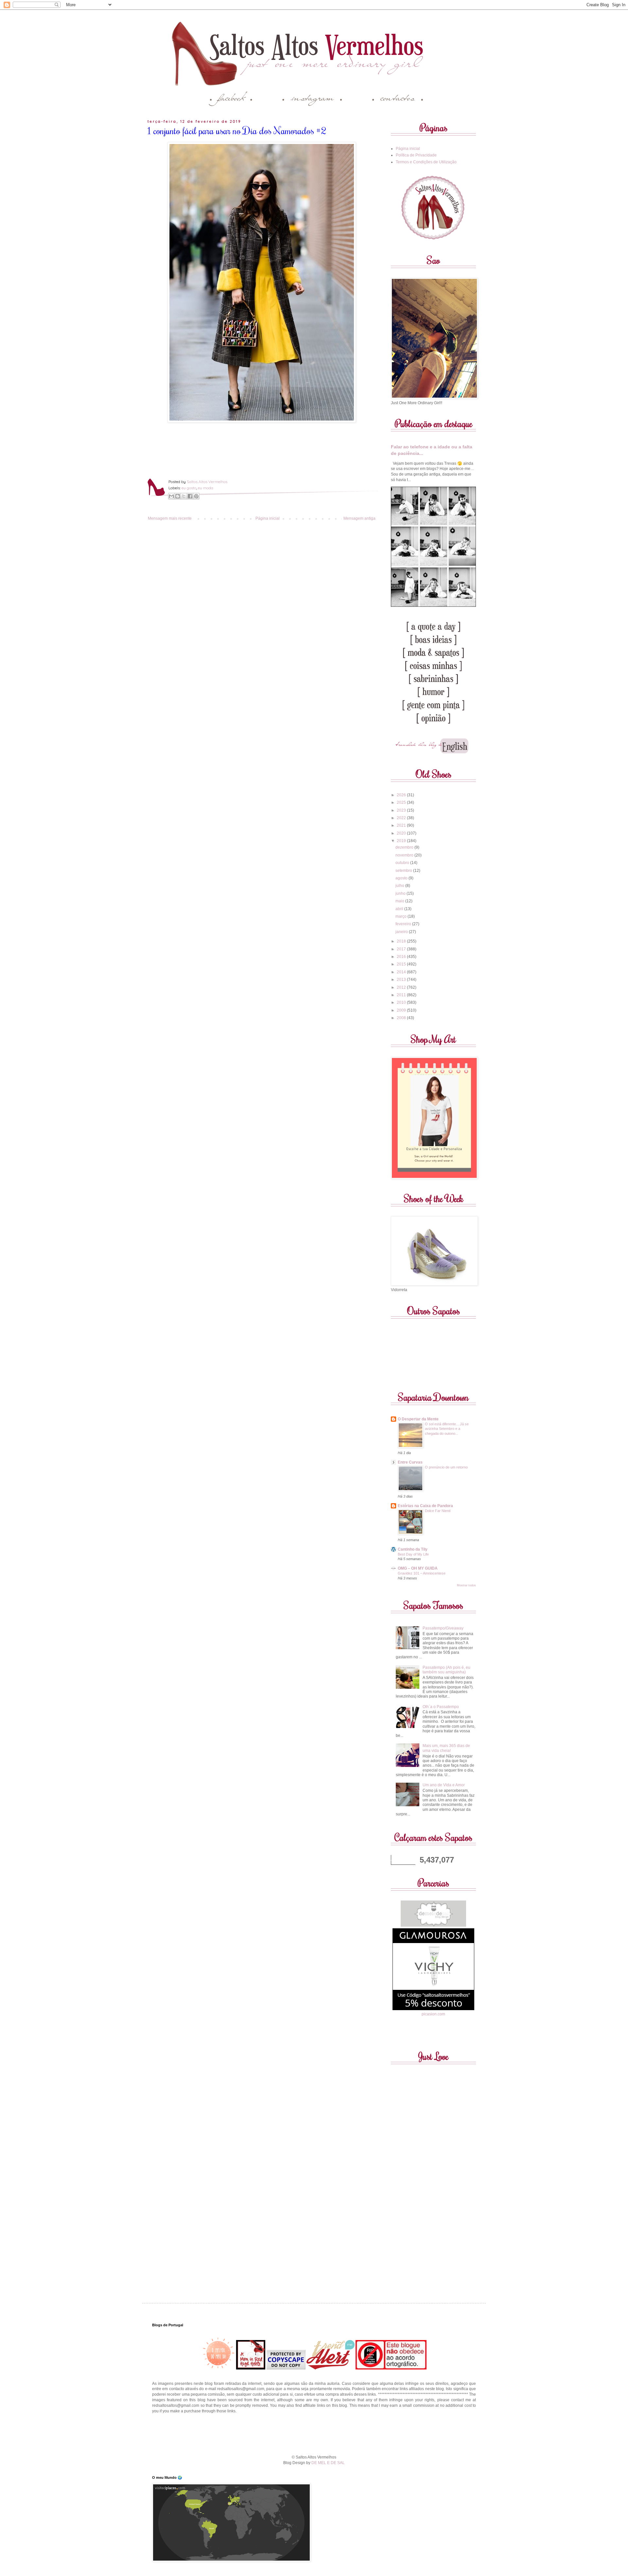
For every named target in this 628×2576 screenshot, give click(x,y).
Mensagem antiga (359, 518)
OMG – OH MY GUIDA (418, 1568)
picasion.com (433, 2014)
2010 (402, 1002)
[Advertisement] (314, 2433)
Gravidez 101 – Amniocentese (422, 1573)
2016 (402, 957)
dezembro (405, 847)
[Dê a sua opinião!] (178, 496)
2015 (402, 964)
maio (400, 901)
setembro (404, 871)
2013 (402, 980)
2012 (402, 987)
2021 (402, 825)
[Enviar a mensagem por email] (171, 496)
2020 (402, 833)
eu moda (206, 488)
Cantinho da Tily (413, 1549)
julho (400, 886)
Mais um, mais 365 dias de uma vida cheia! (446, 1748)
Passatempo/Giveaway (443, 1628)
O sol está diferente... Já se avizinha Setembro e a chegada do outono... (447, 1429)
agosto (402, 878)
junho (401, 893)
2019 (402, 841)
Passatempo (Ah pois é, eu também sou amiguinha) (446, 1670)
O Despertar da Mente (418, 1419)
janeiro (402, 932)
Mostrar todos (466, 1585)
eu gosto (189, 488)
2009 (402, 1010)
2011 (402, 995)
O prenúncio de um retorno (446, 1467)
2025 (402, 802)
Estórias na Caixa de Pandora (425, 1506)
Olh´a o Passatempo (441, 1707)
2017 (402, 949)
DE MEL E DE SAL (328, 2463)
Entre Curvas (410, 1462)
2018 (402, 941)
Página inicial (268, 518)
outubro (403, 863)
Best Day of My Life (413, 1554)
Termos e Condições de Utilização (426, 162)
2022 (402, 818)
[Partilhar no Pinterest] (196, 496)
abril (400, 909)
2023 (402, 810)
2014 (402, 972)
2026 (402, 795)
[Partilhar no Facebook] (190, 496)
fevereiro (404, 924)
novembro (405, 855)
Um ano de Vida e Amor (444, 1785)
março (401, 916)
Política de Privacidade (416, 155)
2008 (402, 1018)
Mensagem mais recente (170, 518)
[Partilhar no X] (184, 496)
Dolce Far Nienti (438, 1511)
